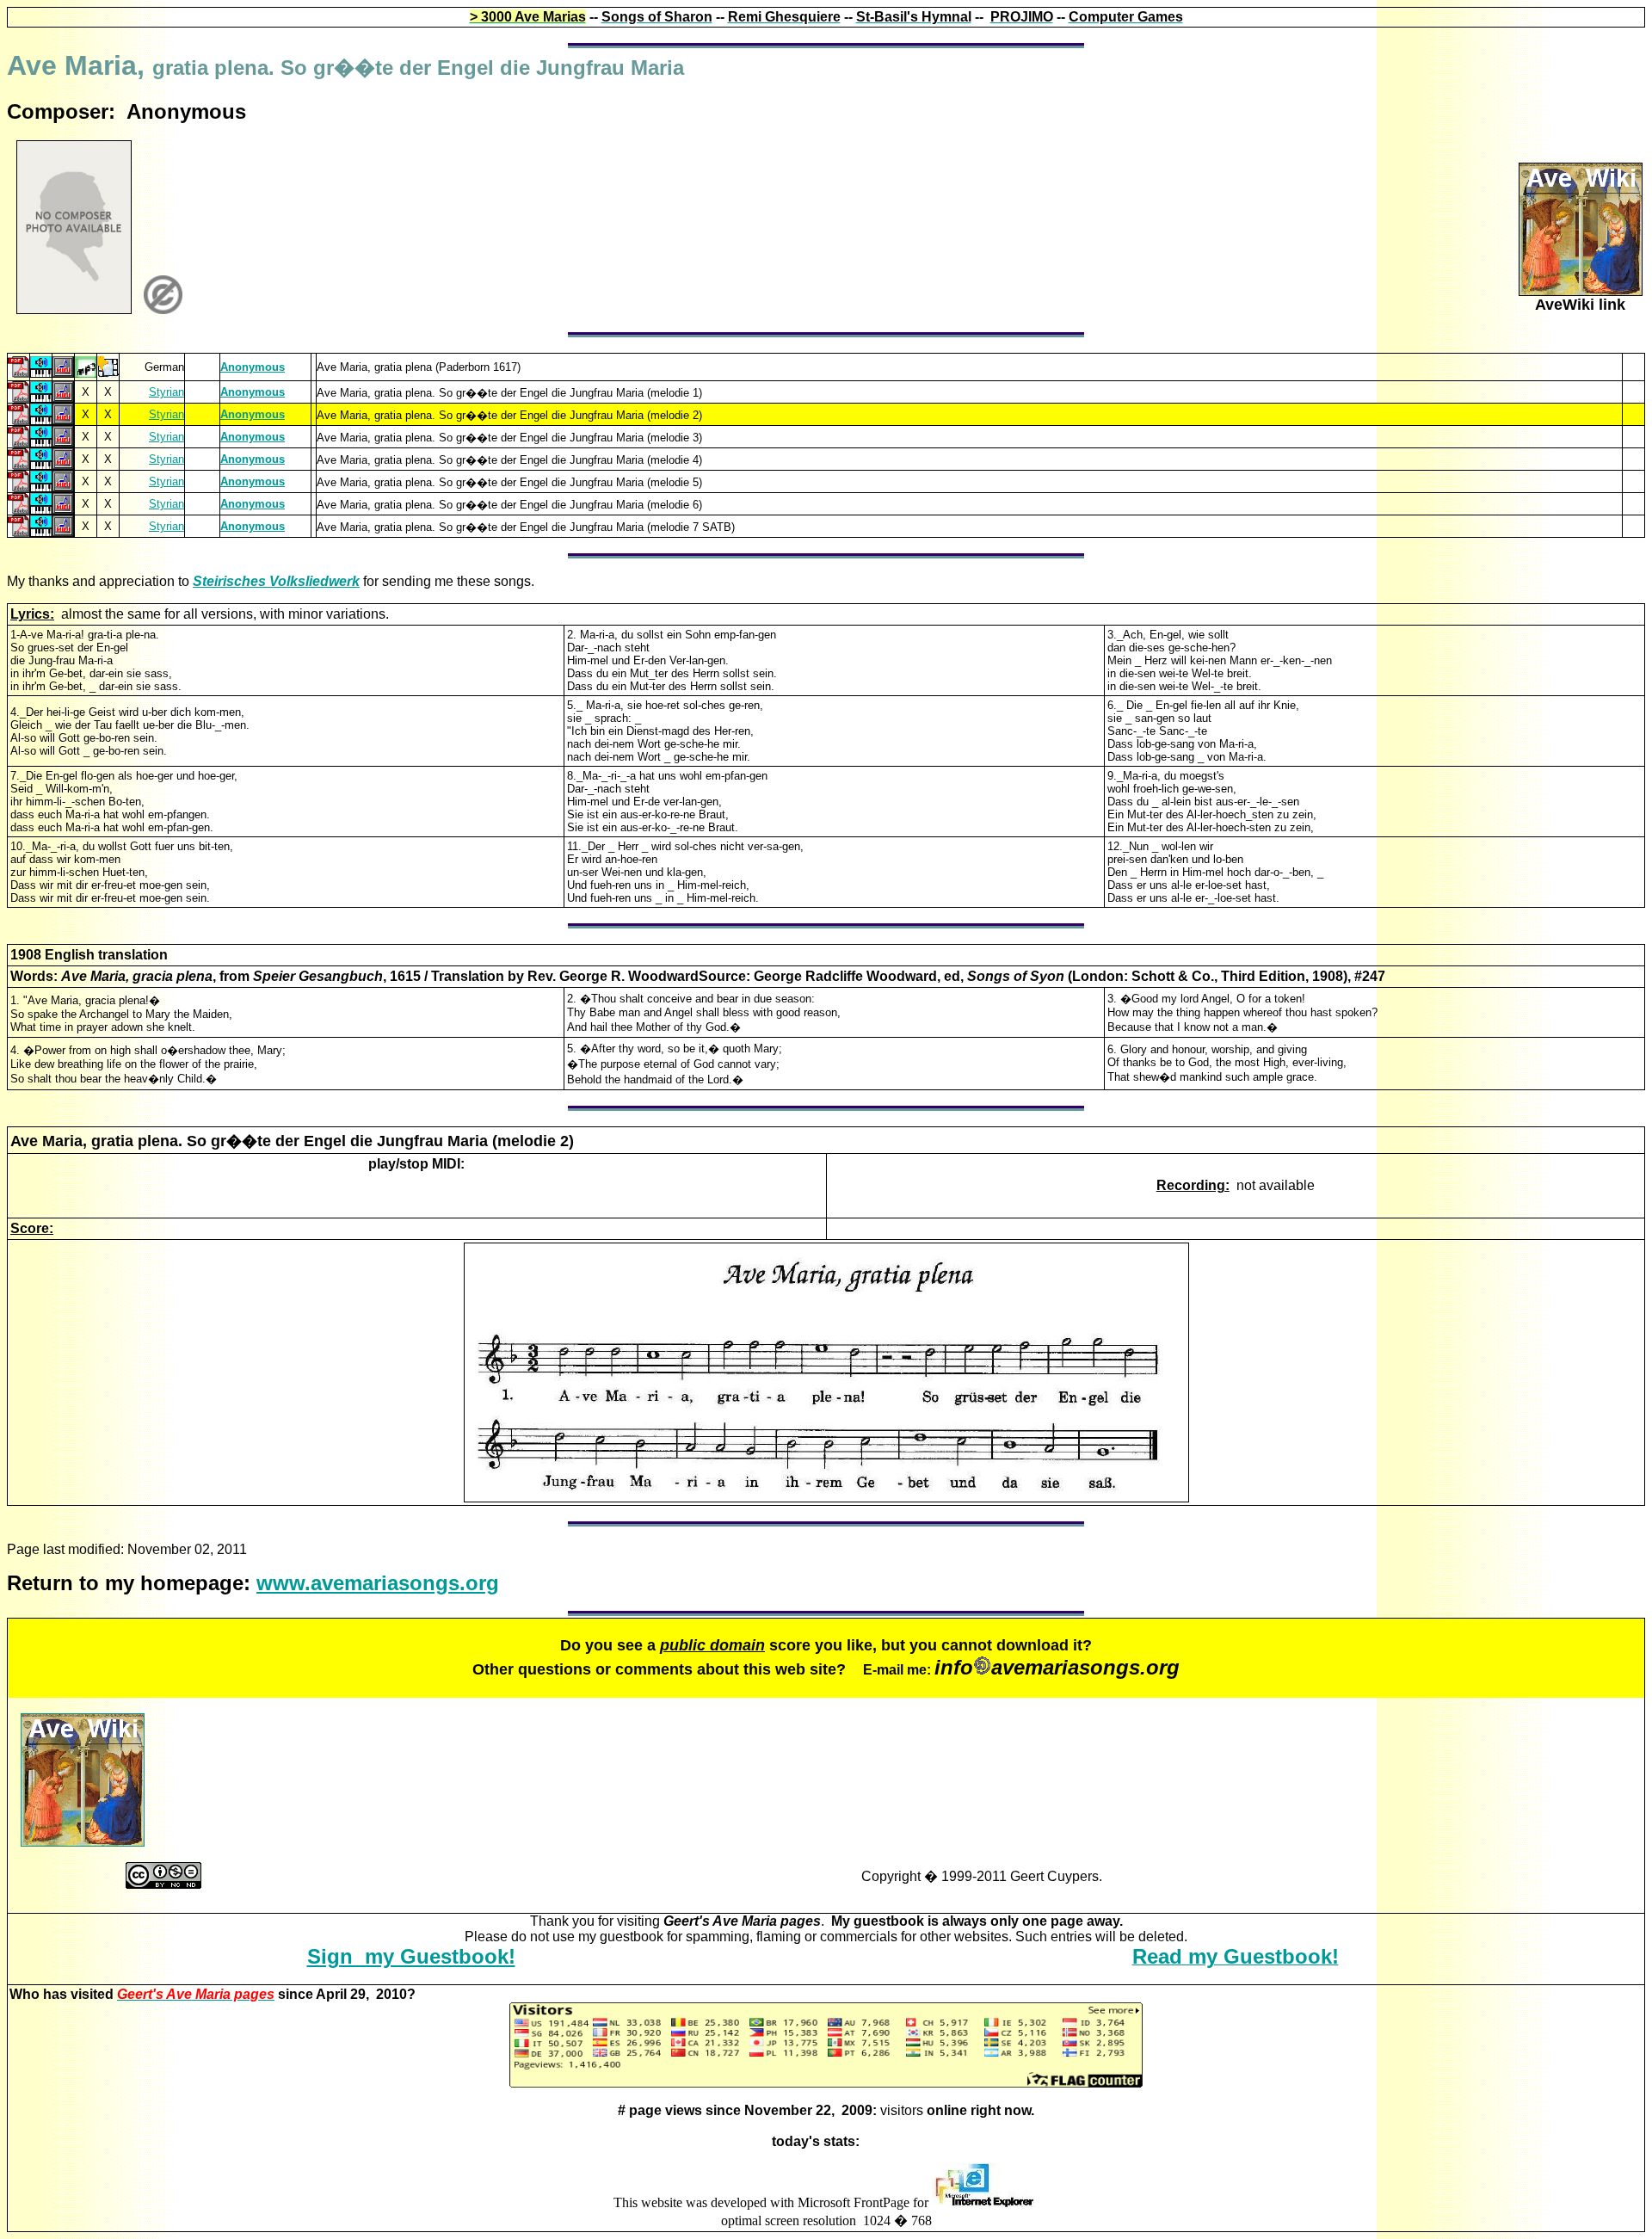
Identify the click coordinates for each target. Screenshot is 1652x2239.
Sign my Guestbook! (411, 1956)
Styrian (166, 392)
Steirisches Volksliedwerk (276, 581)
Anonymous (253, 367)
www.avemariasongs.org (378, 1583)
